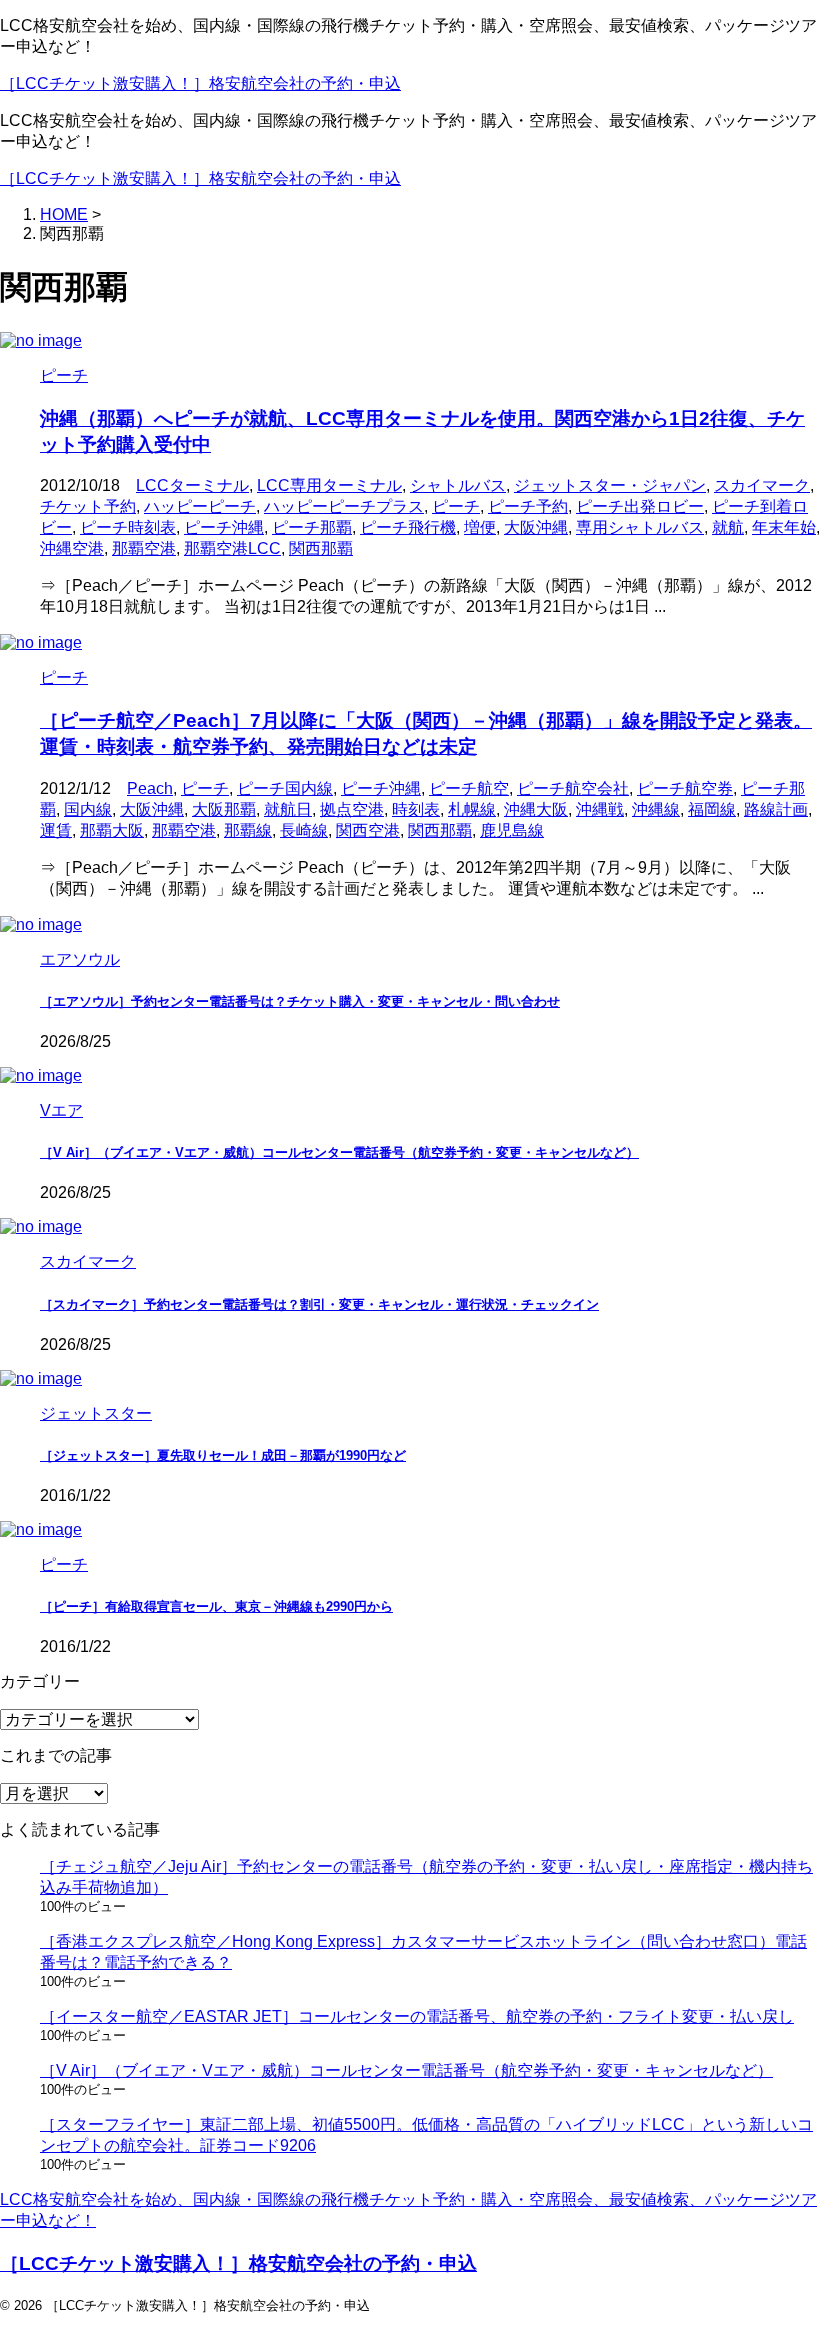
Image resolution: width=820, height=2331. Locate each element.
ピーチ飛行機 (408, 527)
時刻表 (416, 809)
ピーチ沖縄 (224, 527)
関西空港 (368, 830)
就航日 (288, 809)
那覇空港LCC (232, 548)
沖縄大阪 (536, 809)
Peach (150, 788)
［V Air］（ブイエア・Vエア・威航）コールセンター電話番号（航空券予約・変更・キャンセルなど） (339, 1152)
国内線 (88, 809)
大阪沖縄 (536, 527)
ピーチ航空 (469, 788)
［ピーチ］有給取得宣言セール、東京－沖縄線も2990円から (216, 1606)
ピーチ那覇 (312, 527)
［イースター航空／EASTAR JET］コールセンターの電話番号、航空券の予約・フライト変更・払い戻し (417, 2016)
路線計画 (776, 809)
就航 (728, 527)
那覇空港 (144, 548)
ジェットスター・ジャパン (610, 485)
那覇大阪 (112, 830)
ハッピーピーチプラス (344, 506)
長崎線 (304, 830)
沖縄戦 (600, 809)
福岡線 (712, 809)
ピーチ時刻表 (128, 527)
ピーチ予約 (528, 506)
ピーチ (456, 506)
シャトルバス (458, 485)
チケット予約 (88, 506)
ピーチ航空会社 (573, 788)
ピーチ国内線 (285, 788)
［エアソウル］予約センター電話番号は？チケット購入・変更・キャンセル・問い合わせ (300, 1001)
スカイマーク (762, 485)
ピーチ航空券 (685, 788)
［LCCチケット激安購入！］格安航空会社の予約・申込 (200, 83)
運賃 (56, 830)
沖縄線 (656, 809)
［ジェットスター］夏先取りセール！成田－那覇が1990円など (223, 1455)
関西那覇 (321, 548)
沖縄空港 (72, 548)
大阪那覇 (224, 809)
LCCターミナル (192, 485)
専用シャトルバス (640, 527)
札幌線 (472, 809)
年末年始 (784, 527)
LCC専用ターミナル (329, 485)
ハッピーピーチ (200, 506)
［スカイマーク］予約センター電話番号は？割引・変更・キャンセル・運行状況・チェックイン (319, 1304)
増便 (480, 527)
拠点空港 (352, 809)
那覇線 (248, 830)
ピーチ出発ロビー (640, 506)
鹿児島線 (512, 830)
